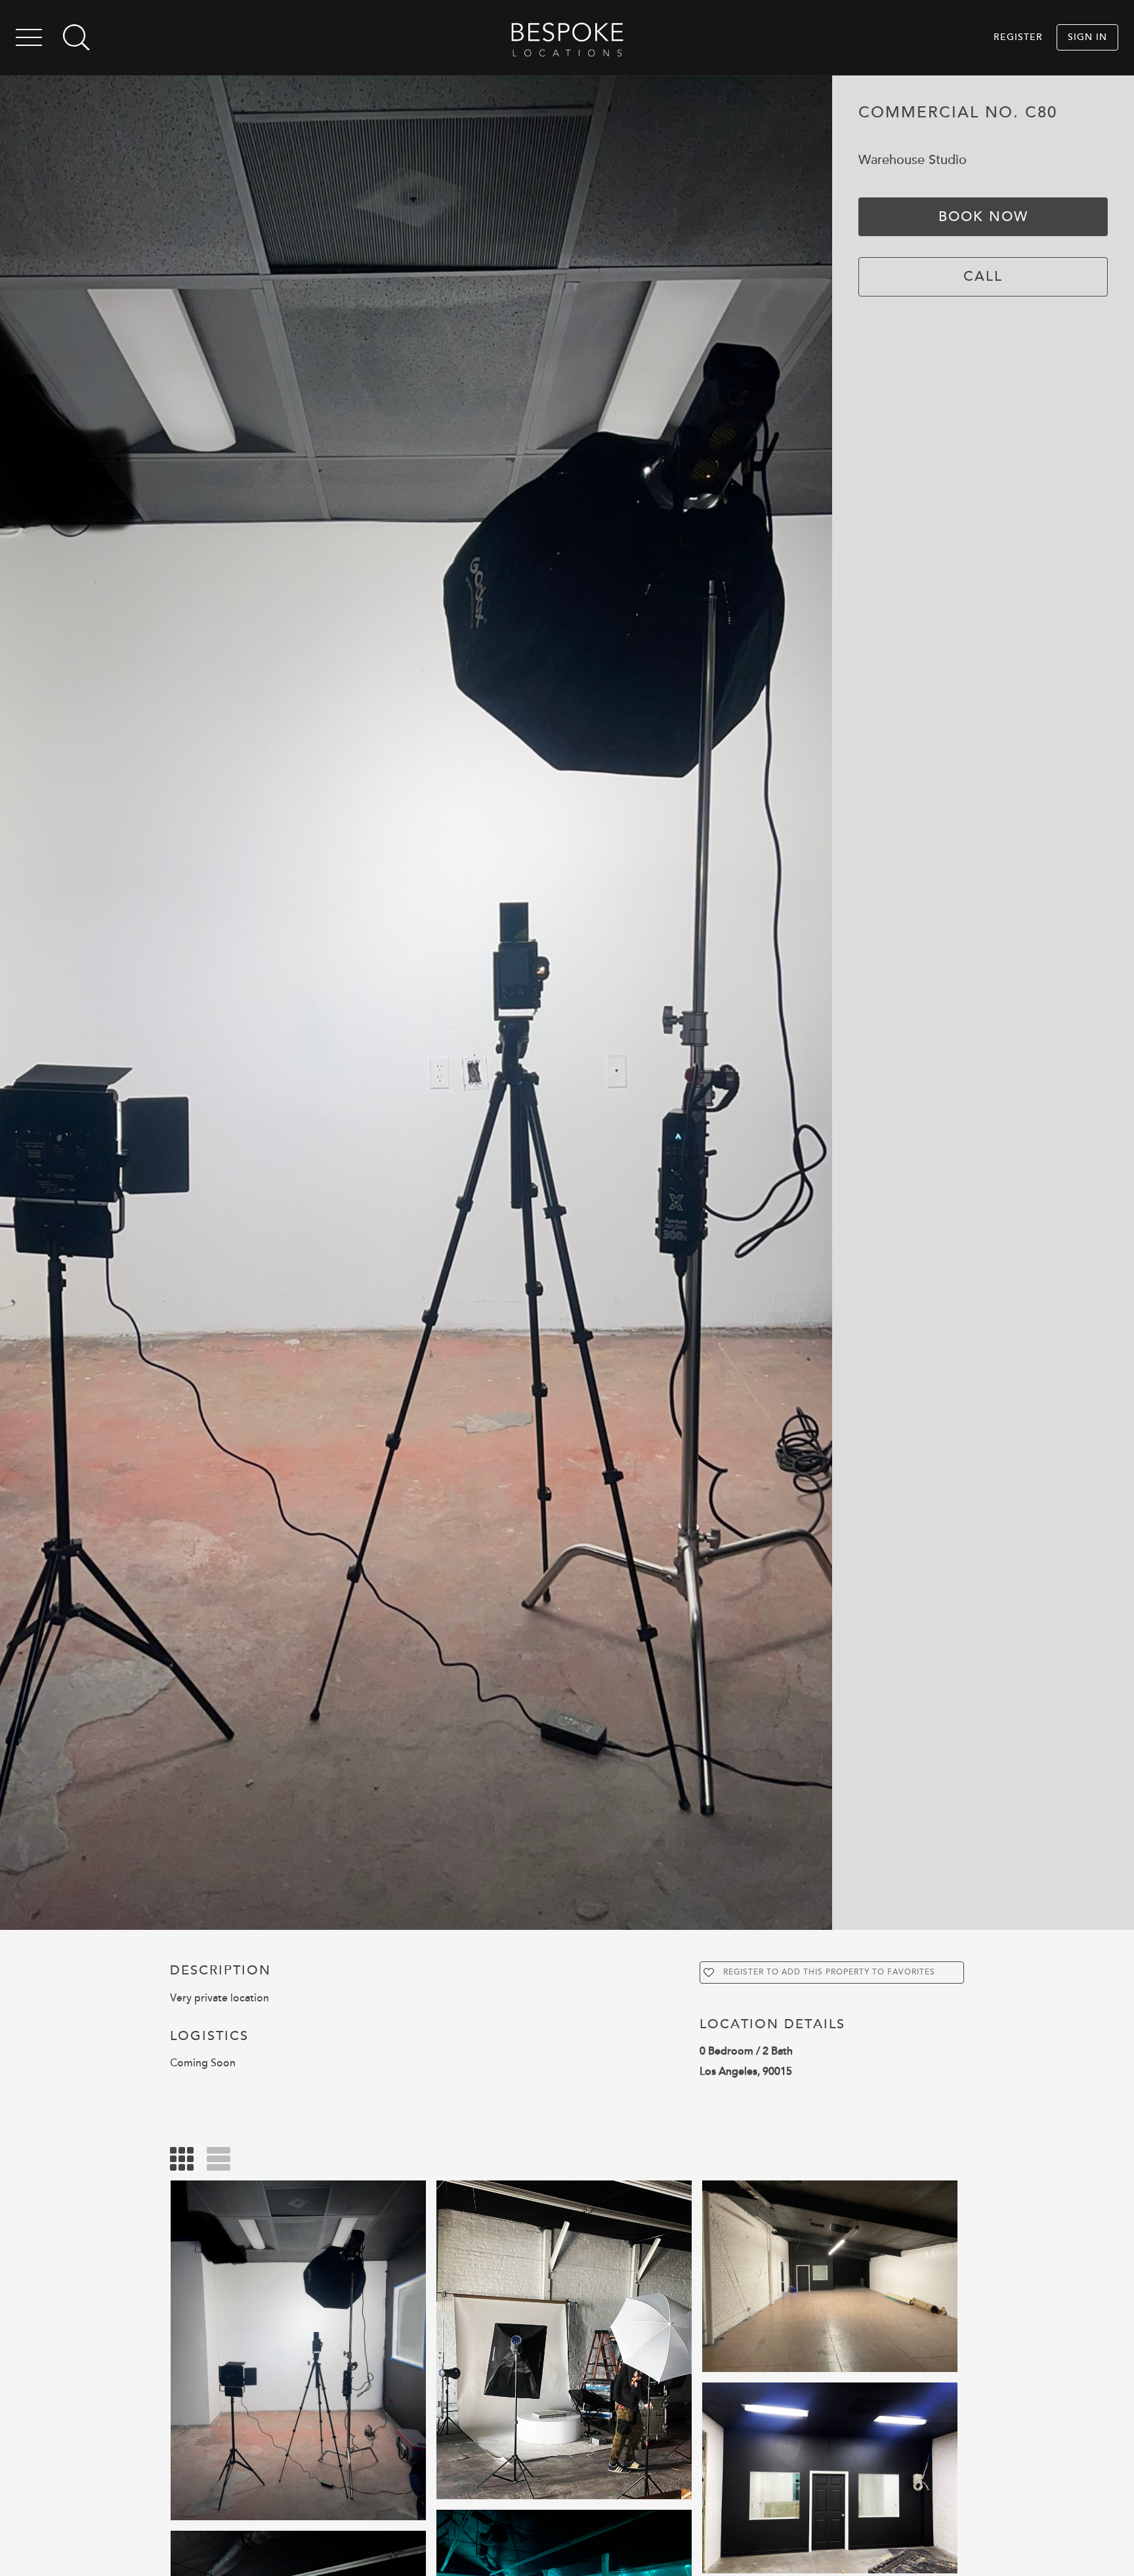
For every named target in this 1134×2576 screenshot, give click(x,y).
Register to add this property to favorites (829, 1972)
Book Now (983, 216)
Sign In (1087, 37)
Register (1018, 37)
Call (983, 276)
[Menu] (29, 40)
